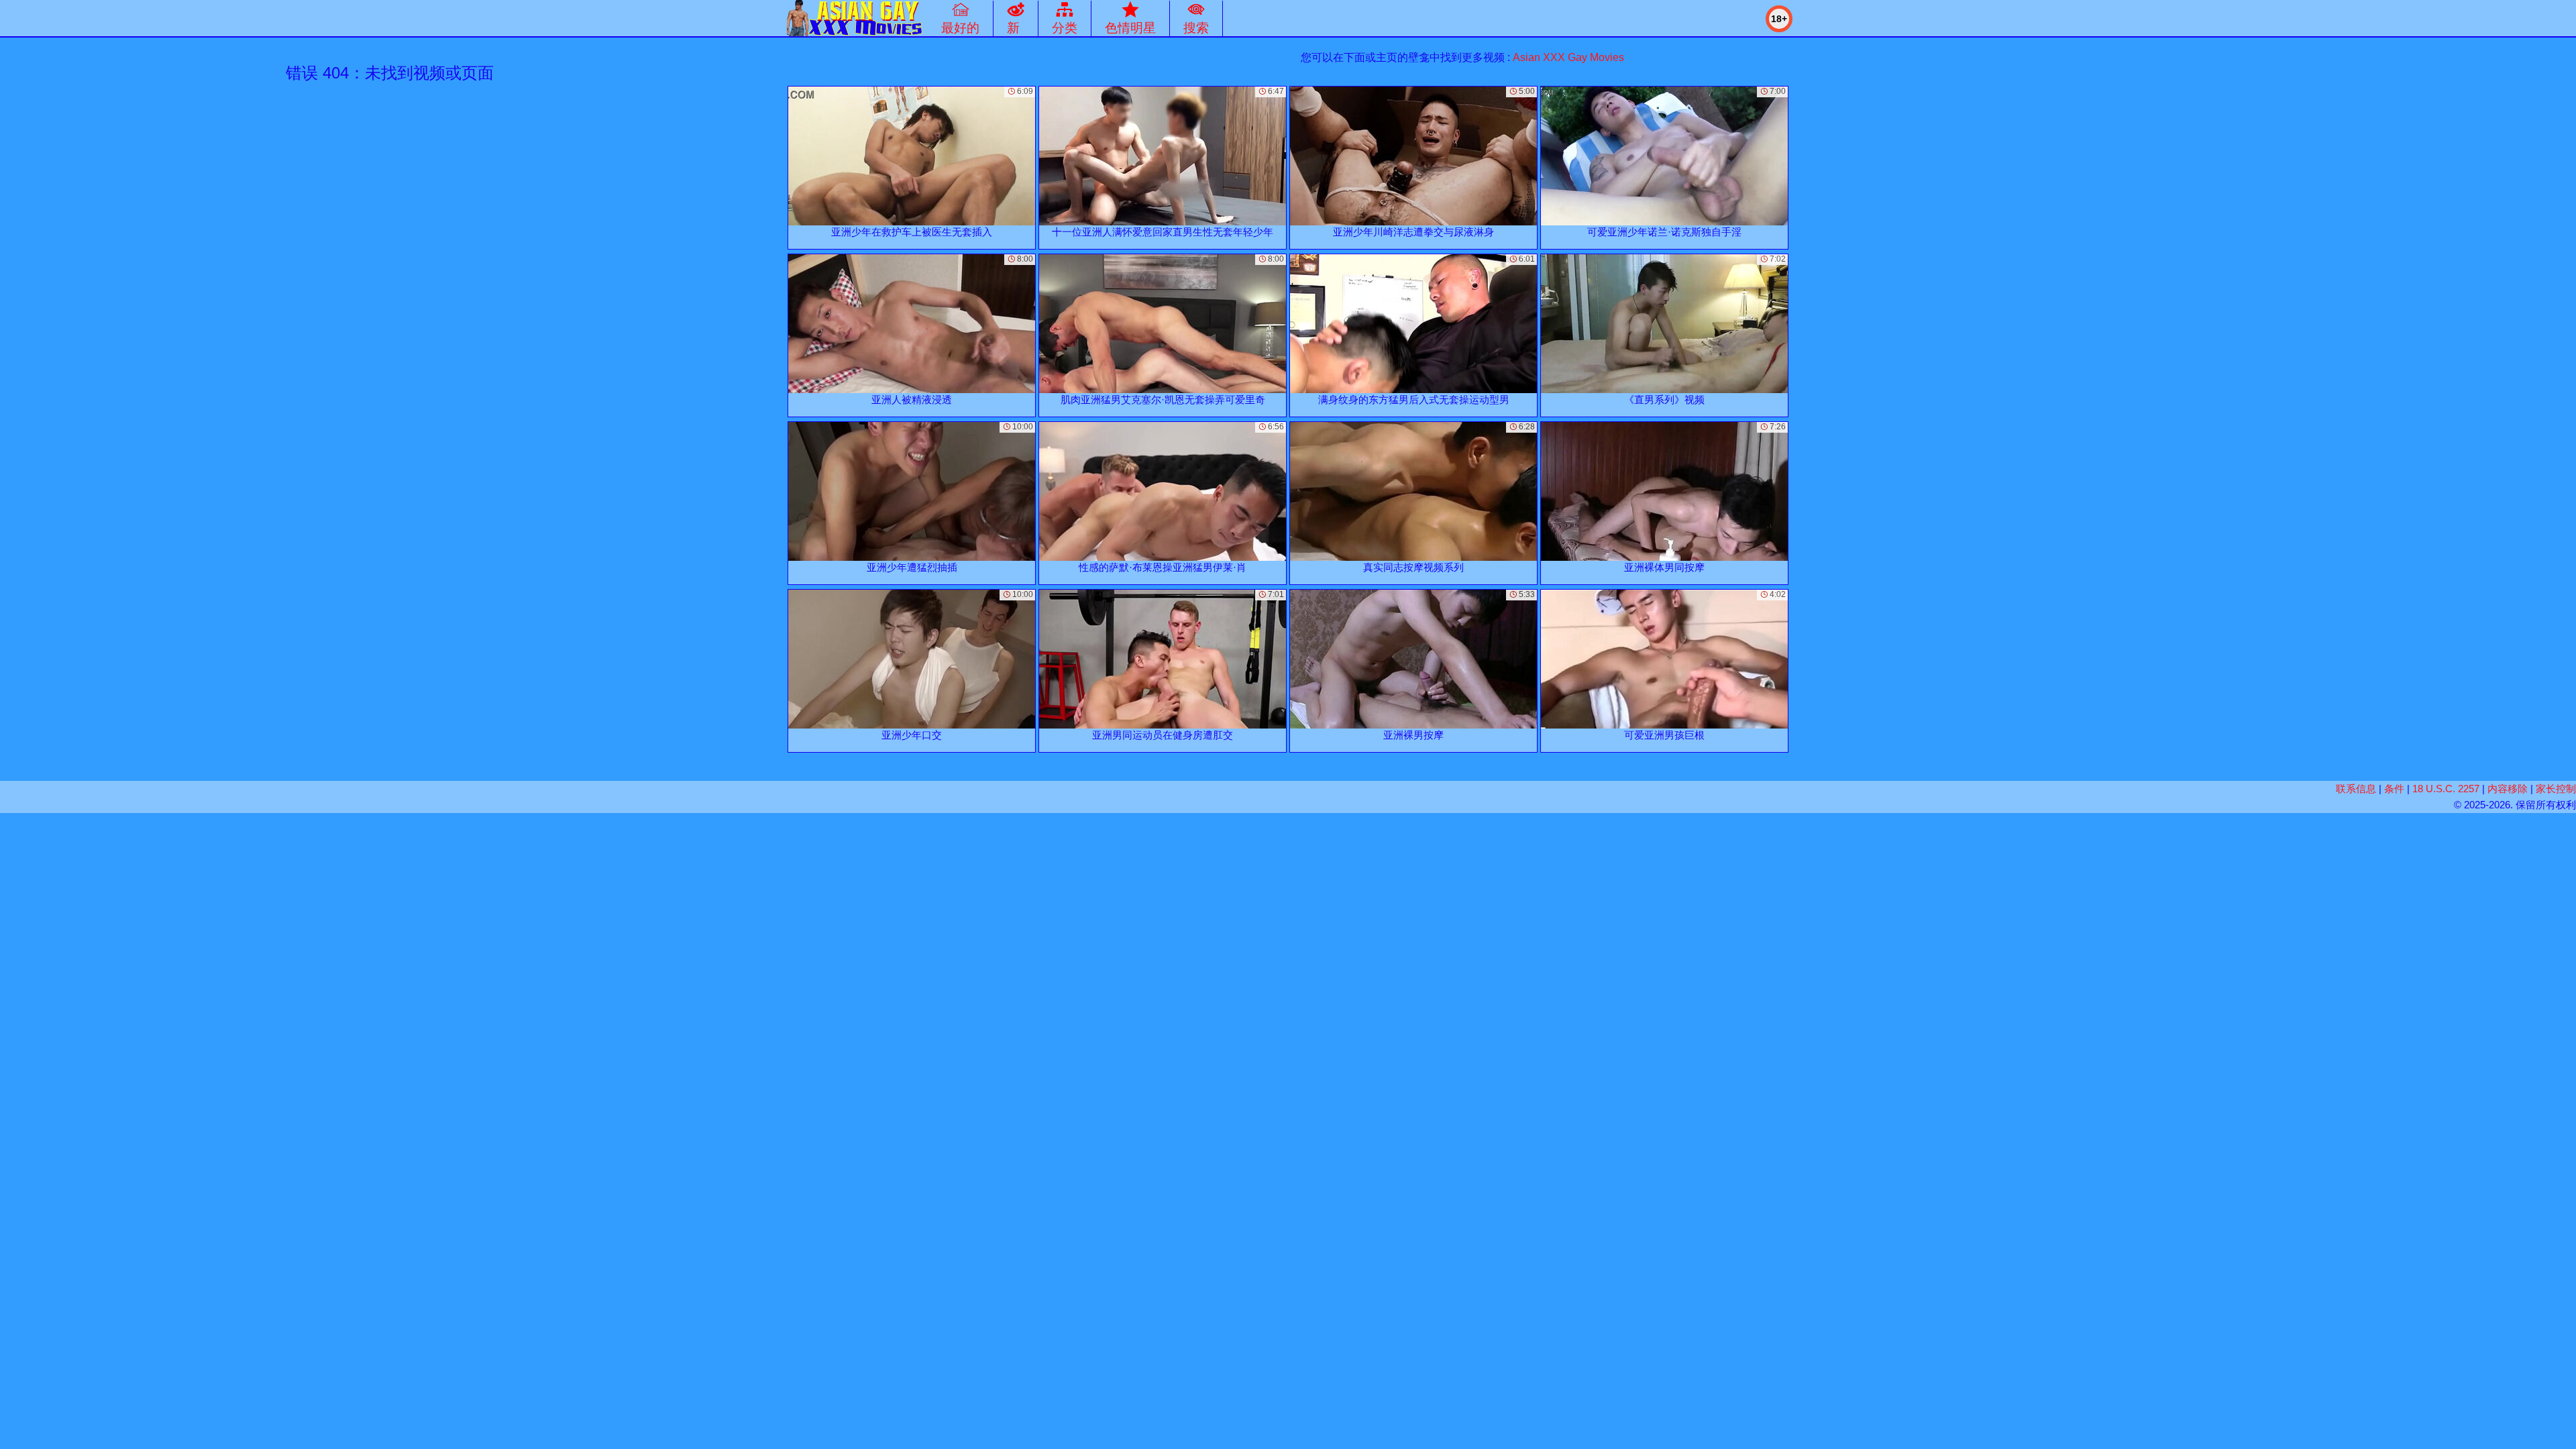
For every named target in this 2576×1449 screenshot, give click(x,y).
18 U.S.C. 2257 (2446, 789)
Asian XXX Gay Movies (1568, 57)
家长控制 (2556, 789)
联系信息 (2356, 789)
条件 (2394, 789)
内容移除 (2508, 789)
